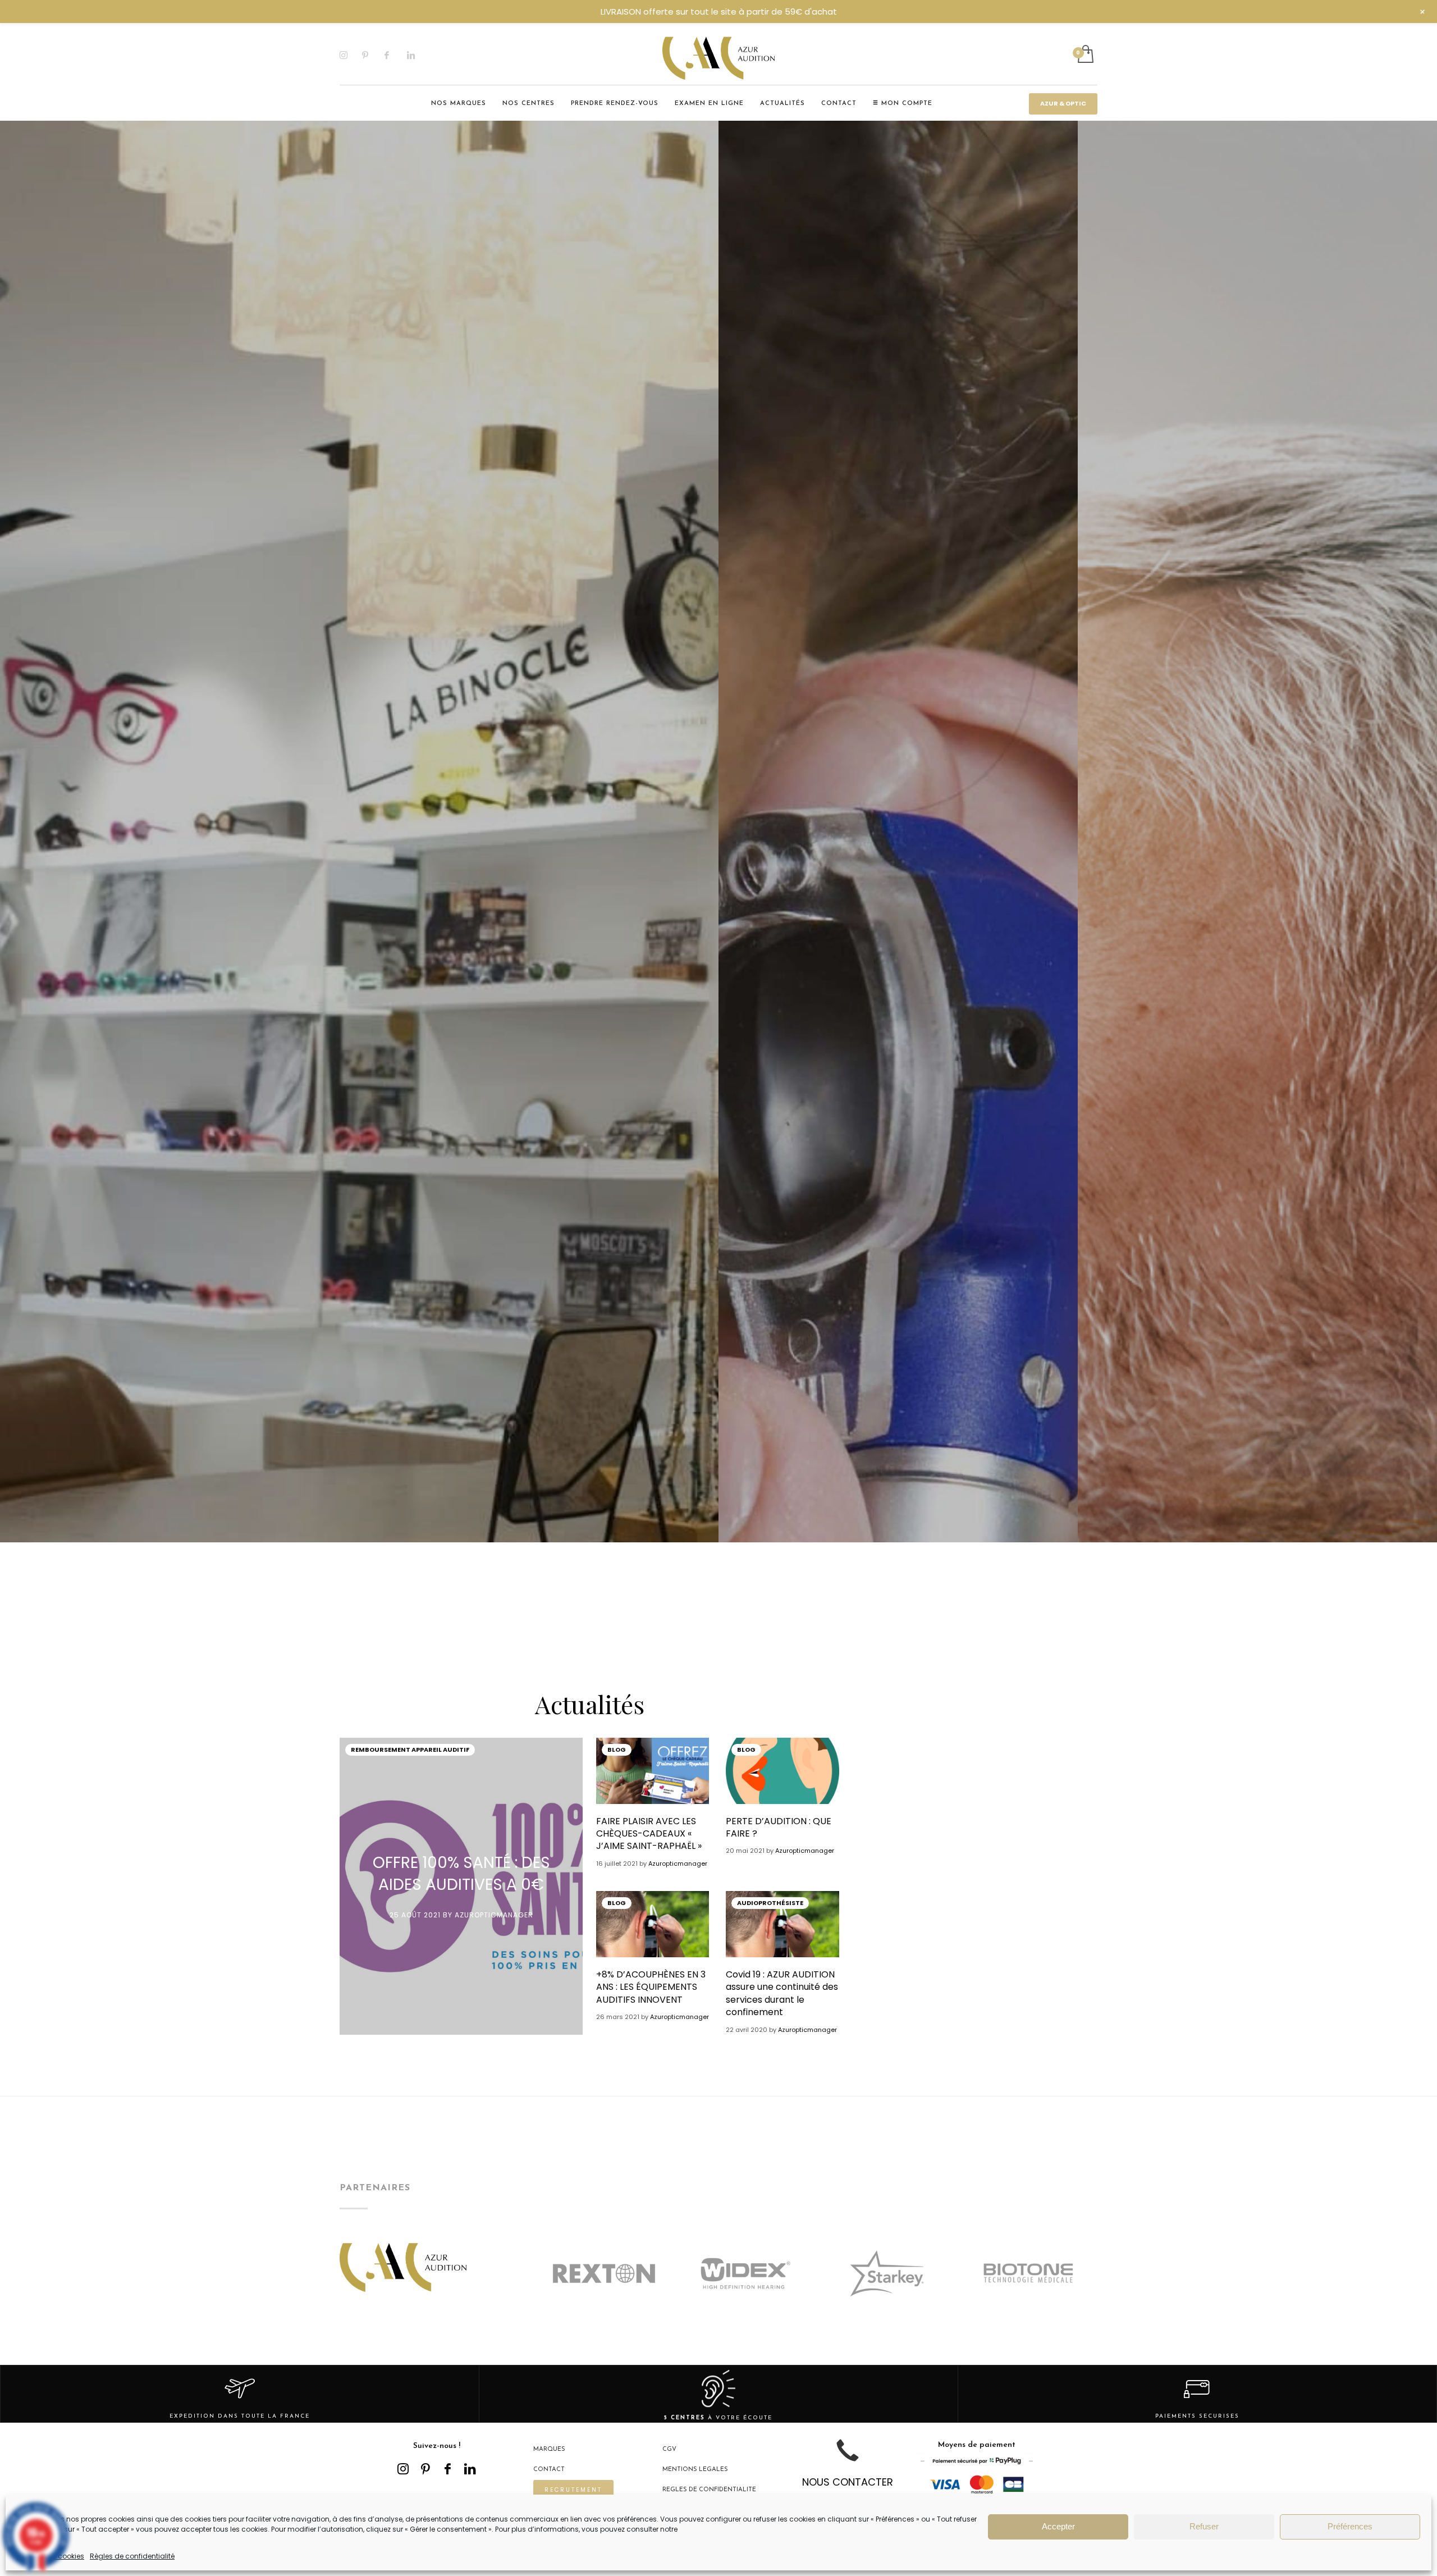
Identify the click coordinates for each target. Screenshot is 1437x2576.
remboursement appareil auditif (410, 1750)
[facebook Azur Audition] (448, 2469)
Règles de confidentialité (132, 2556)
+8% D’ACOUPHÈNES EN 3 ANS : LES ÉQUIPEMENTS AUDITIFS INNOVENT (651, 1987)
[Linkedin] (418, 55)
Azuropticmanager (494, 1915)
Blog (617, 1750)
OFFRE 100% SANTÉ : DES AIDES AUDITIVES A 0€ (461, 1874)
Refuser (1204, 2526)
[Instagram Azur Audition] (403, 2469)
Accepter (1058, 2526)
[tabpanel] (359, 1151)
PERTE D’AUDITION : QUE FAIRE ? (779, 1827)
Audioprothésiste (770, 1903)
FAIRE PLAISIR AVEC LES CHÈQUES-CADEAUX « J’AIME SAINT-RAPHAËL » (649, 1834)
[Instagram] (351, 55)
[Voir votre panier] (1085, 55)
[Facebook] (396, 55)
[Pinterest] (373, 55)
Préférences (1350, 2526)
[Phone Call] (848, 2459)
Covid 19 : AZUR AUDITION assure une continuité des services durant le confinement (782, 1993)
